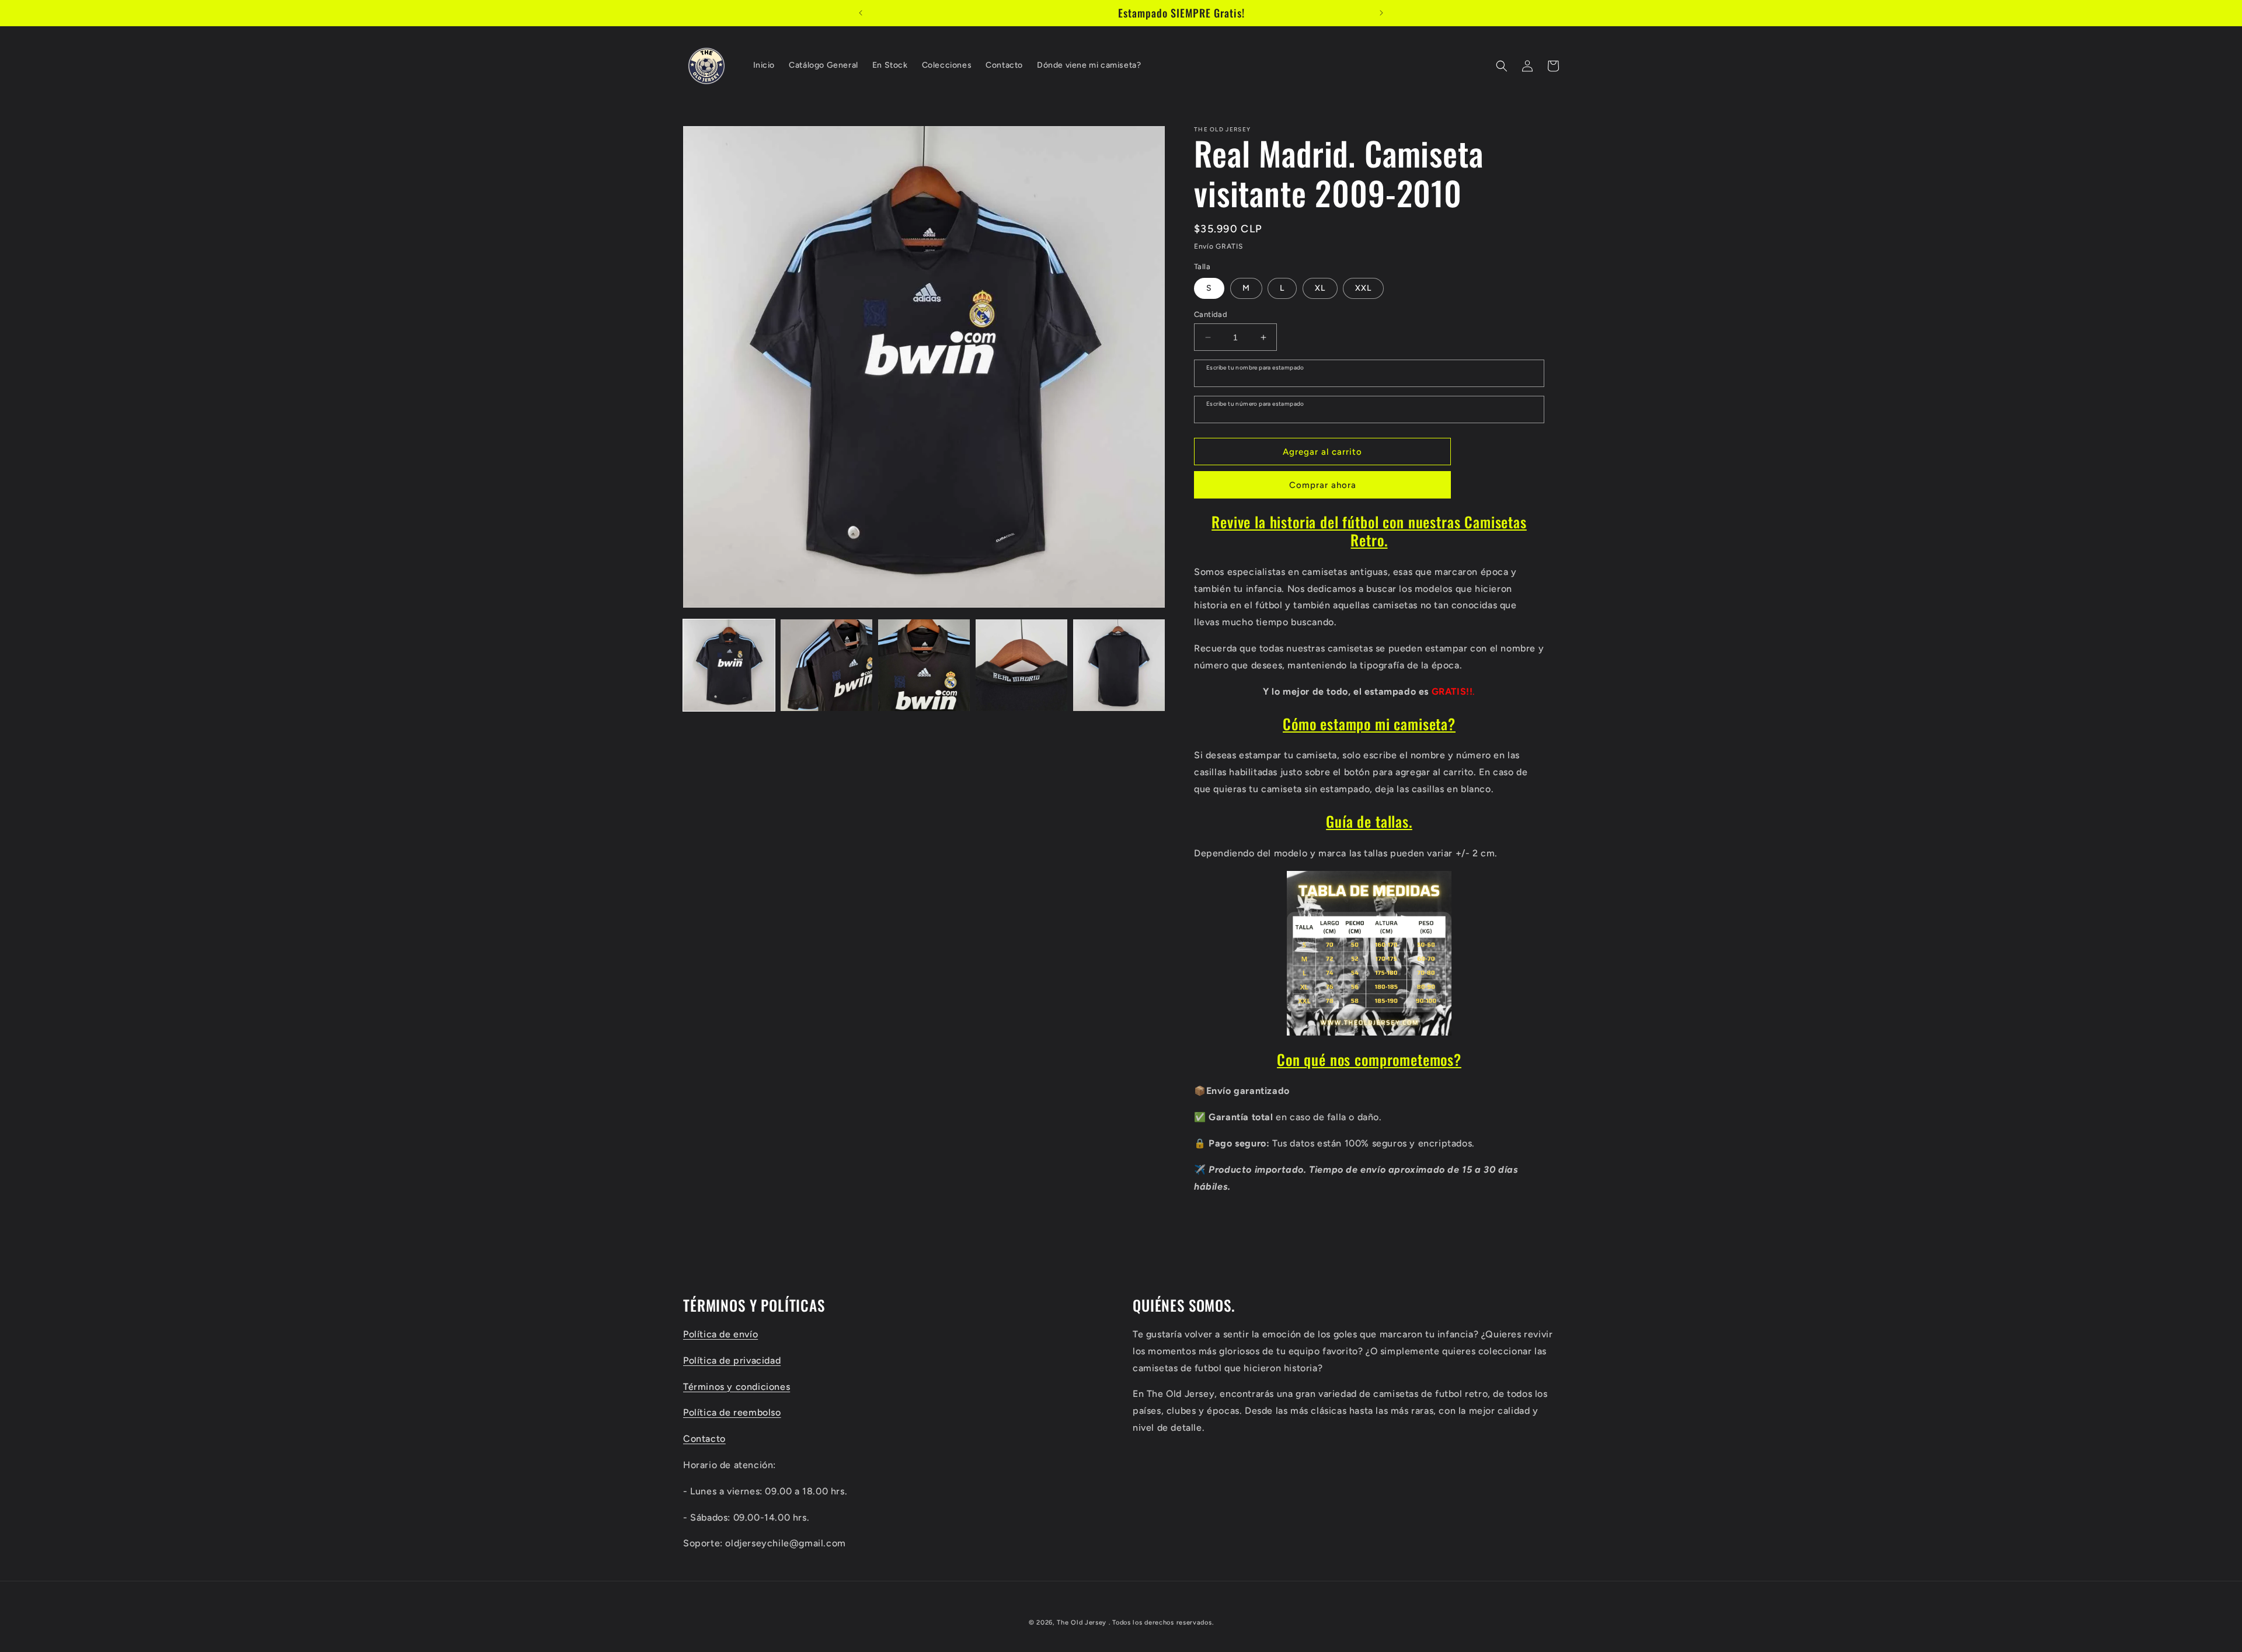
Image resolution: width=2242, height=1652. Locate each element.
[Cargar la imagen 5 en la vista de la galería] (1119, 665)
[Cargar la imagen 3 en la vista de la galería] (924, 665)
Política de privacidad (732, 1360)
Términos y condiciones (737, 1386)
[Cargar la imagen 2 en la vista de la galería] (826, 665)
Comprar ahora (1323, 485)
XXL (1363, 288)
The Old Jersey (1082, 1623)
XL (1320, 288)
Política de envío (720, 1334)
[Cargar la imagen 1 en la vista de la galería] (729, 665)
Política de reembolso (732, 1412)
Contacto (704, 1438)
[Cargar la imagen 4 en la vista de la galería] (1021, 665)
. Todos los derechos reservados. (1161, 1623)
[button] (1502, 66)
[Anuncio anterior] (861, 13)
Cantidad (1211, 314)
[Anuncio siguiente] (1381, 13)
